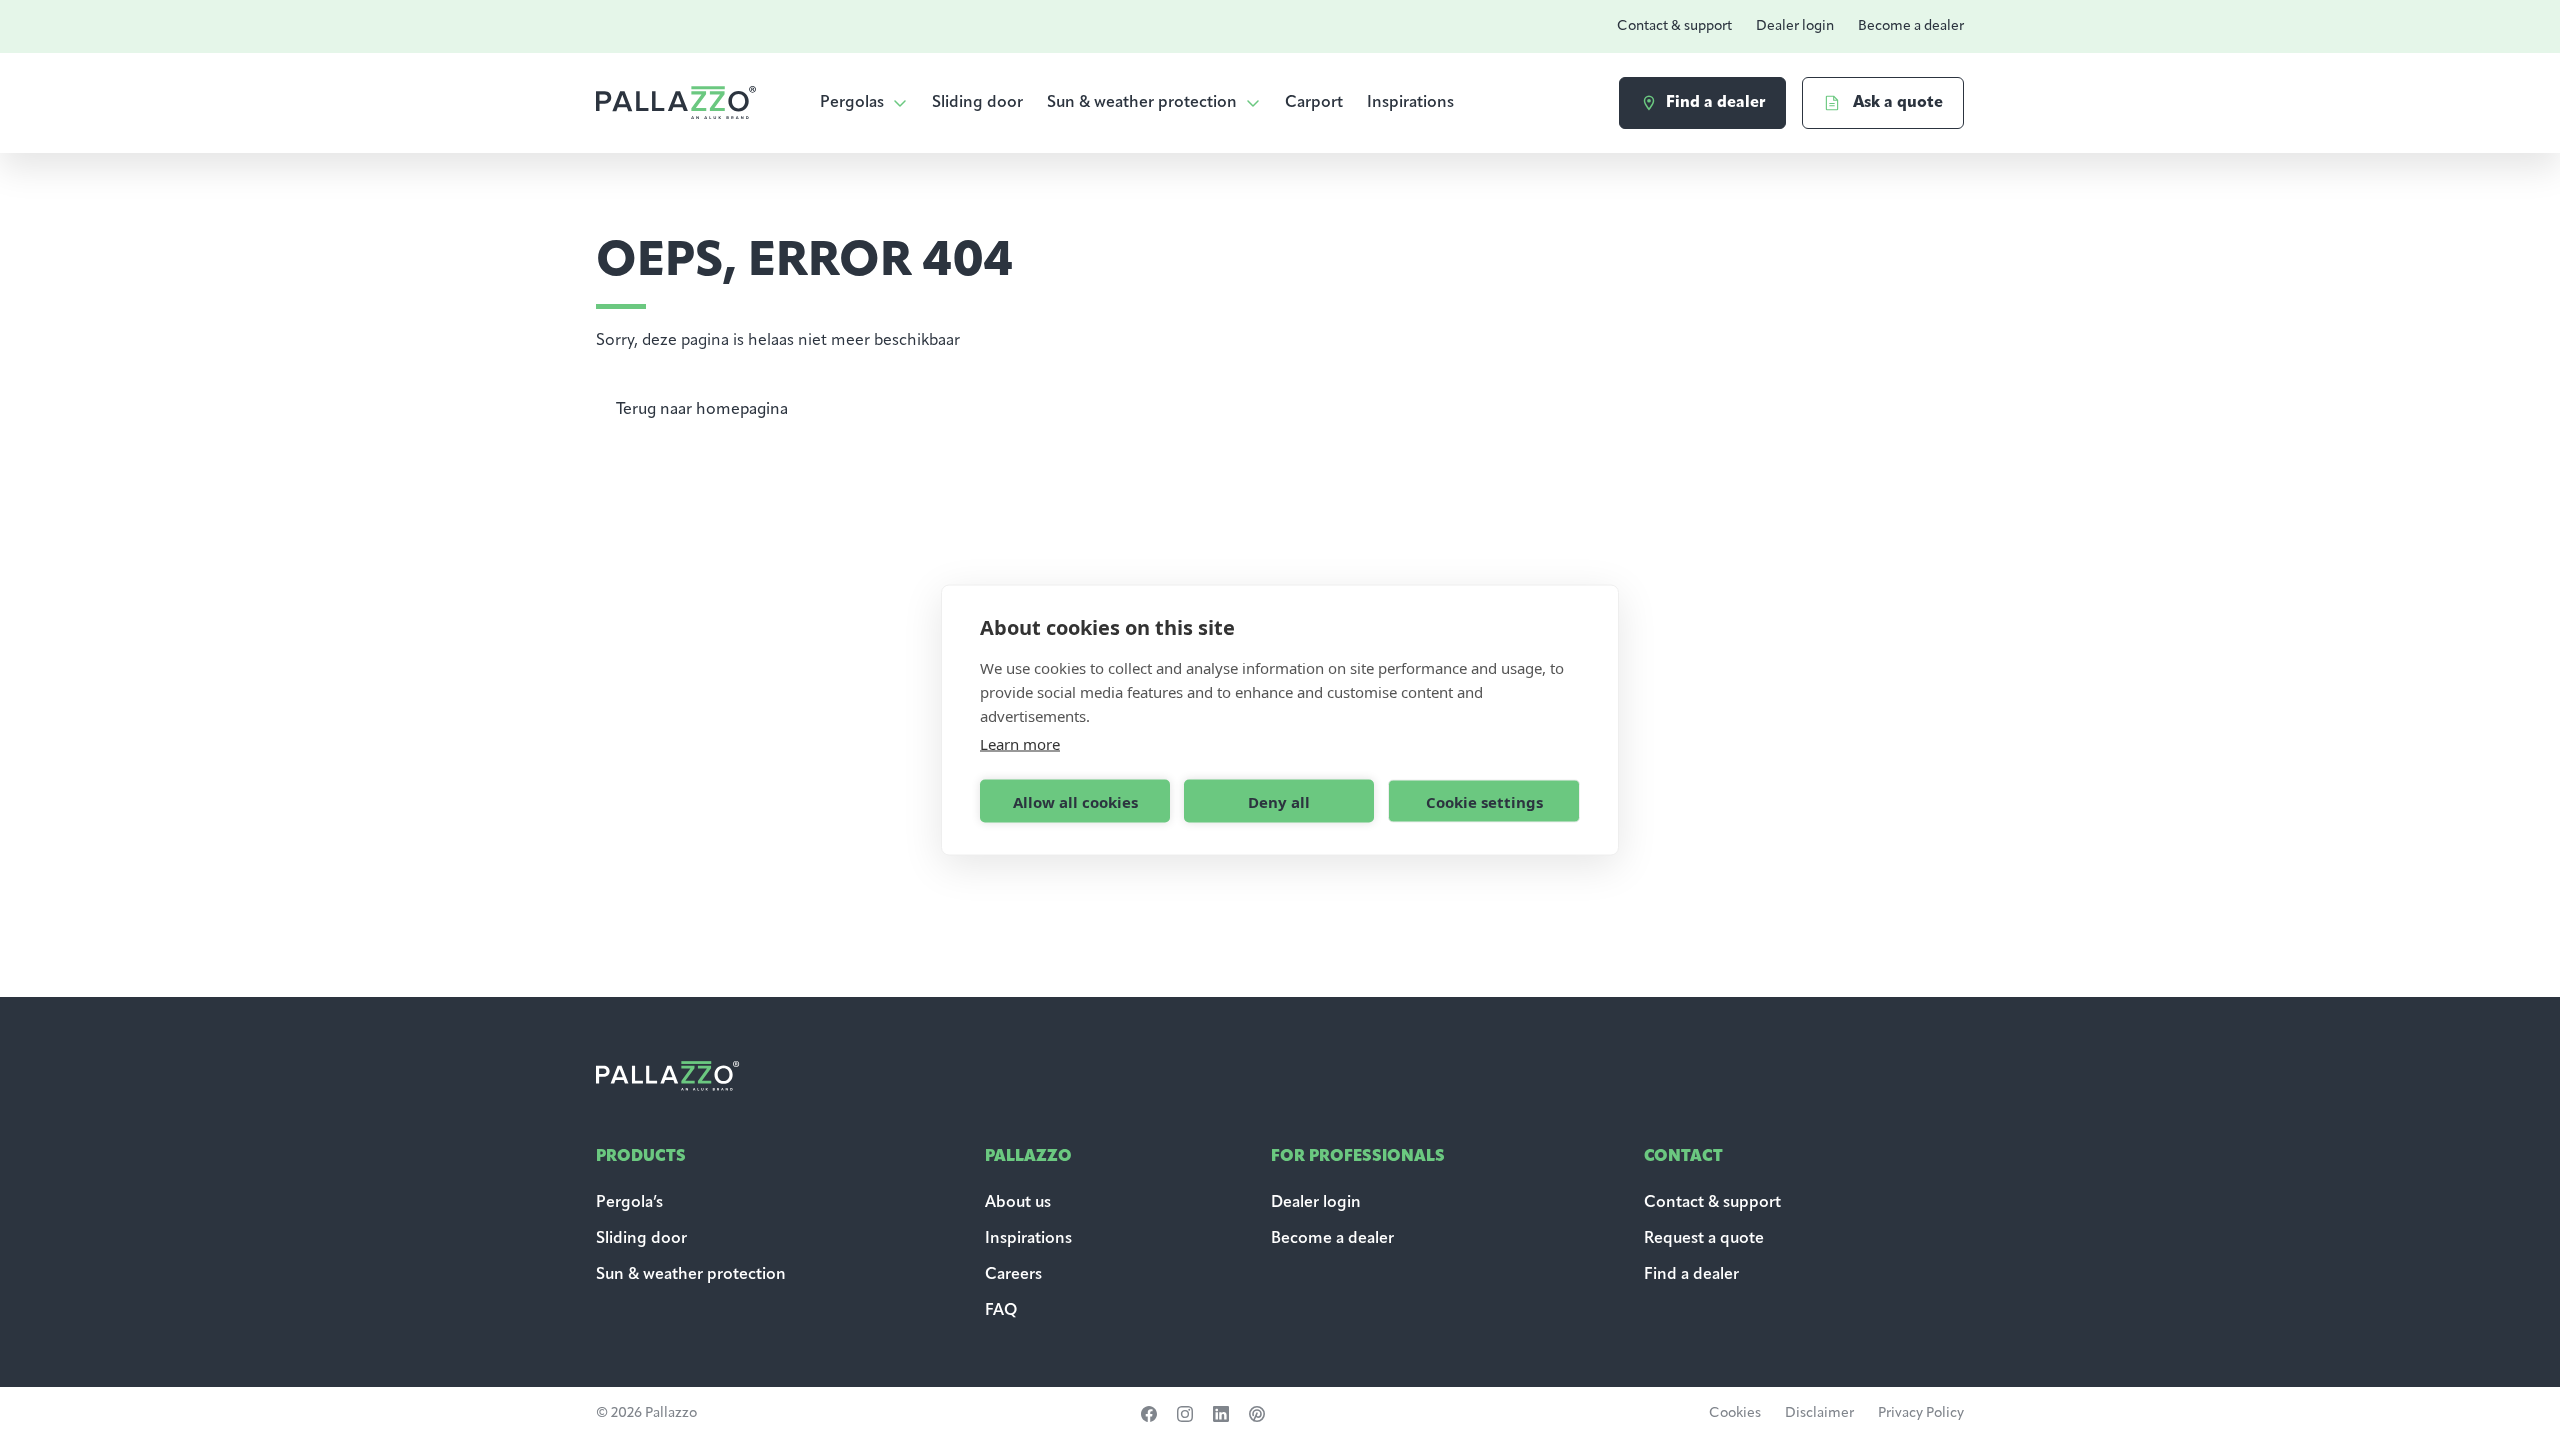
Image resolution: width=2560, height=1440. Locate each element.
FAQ (1001, 1311)
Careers (1013, 1275)
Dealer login (1795, 26)
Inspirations (1410, 103)
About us (1018, 1203)
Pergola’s (629, 1203)
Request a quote (1704, 1239)
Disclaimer (1819, 1413)
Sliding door (977, 103)
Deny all (1279, 801)
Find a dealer (1691, 1275)
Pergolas (852, 103)
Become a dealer (1911, 26)
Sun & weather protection (1142, 103)
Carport (1314, 103)
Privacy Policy (1921, 1413)
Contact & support (1674, 26)
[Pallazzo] (676, 102)
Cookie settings (1484, 801)
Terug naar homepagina (702, 410)
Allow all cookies (1075, 801)
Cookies (1735, 1413)
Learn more (1020, 744)
